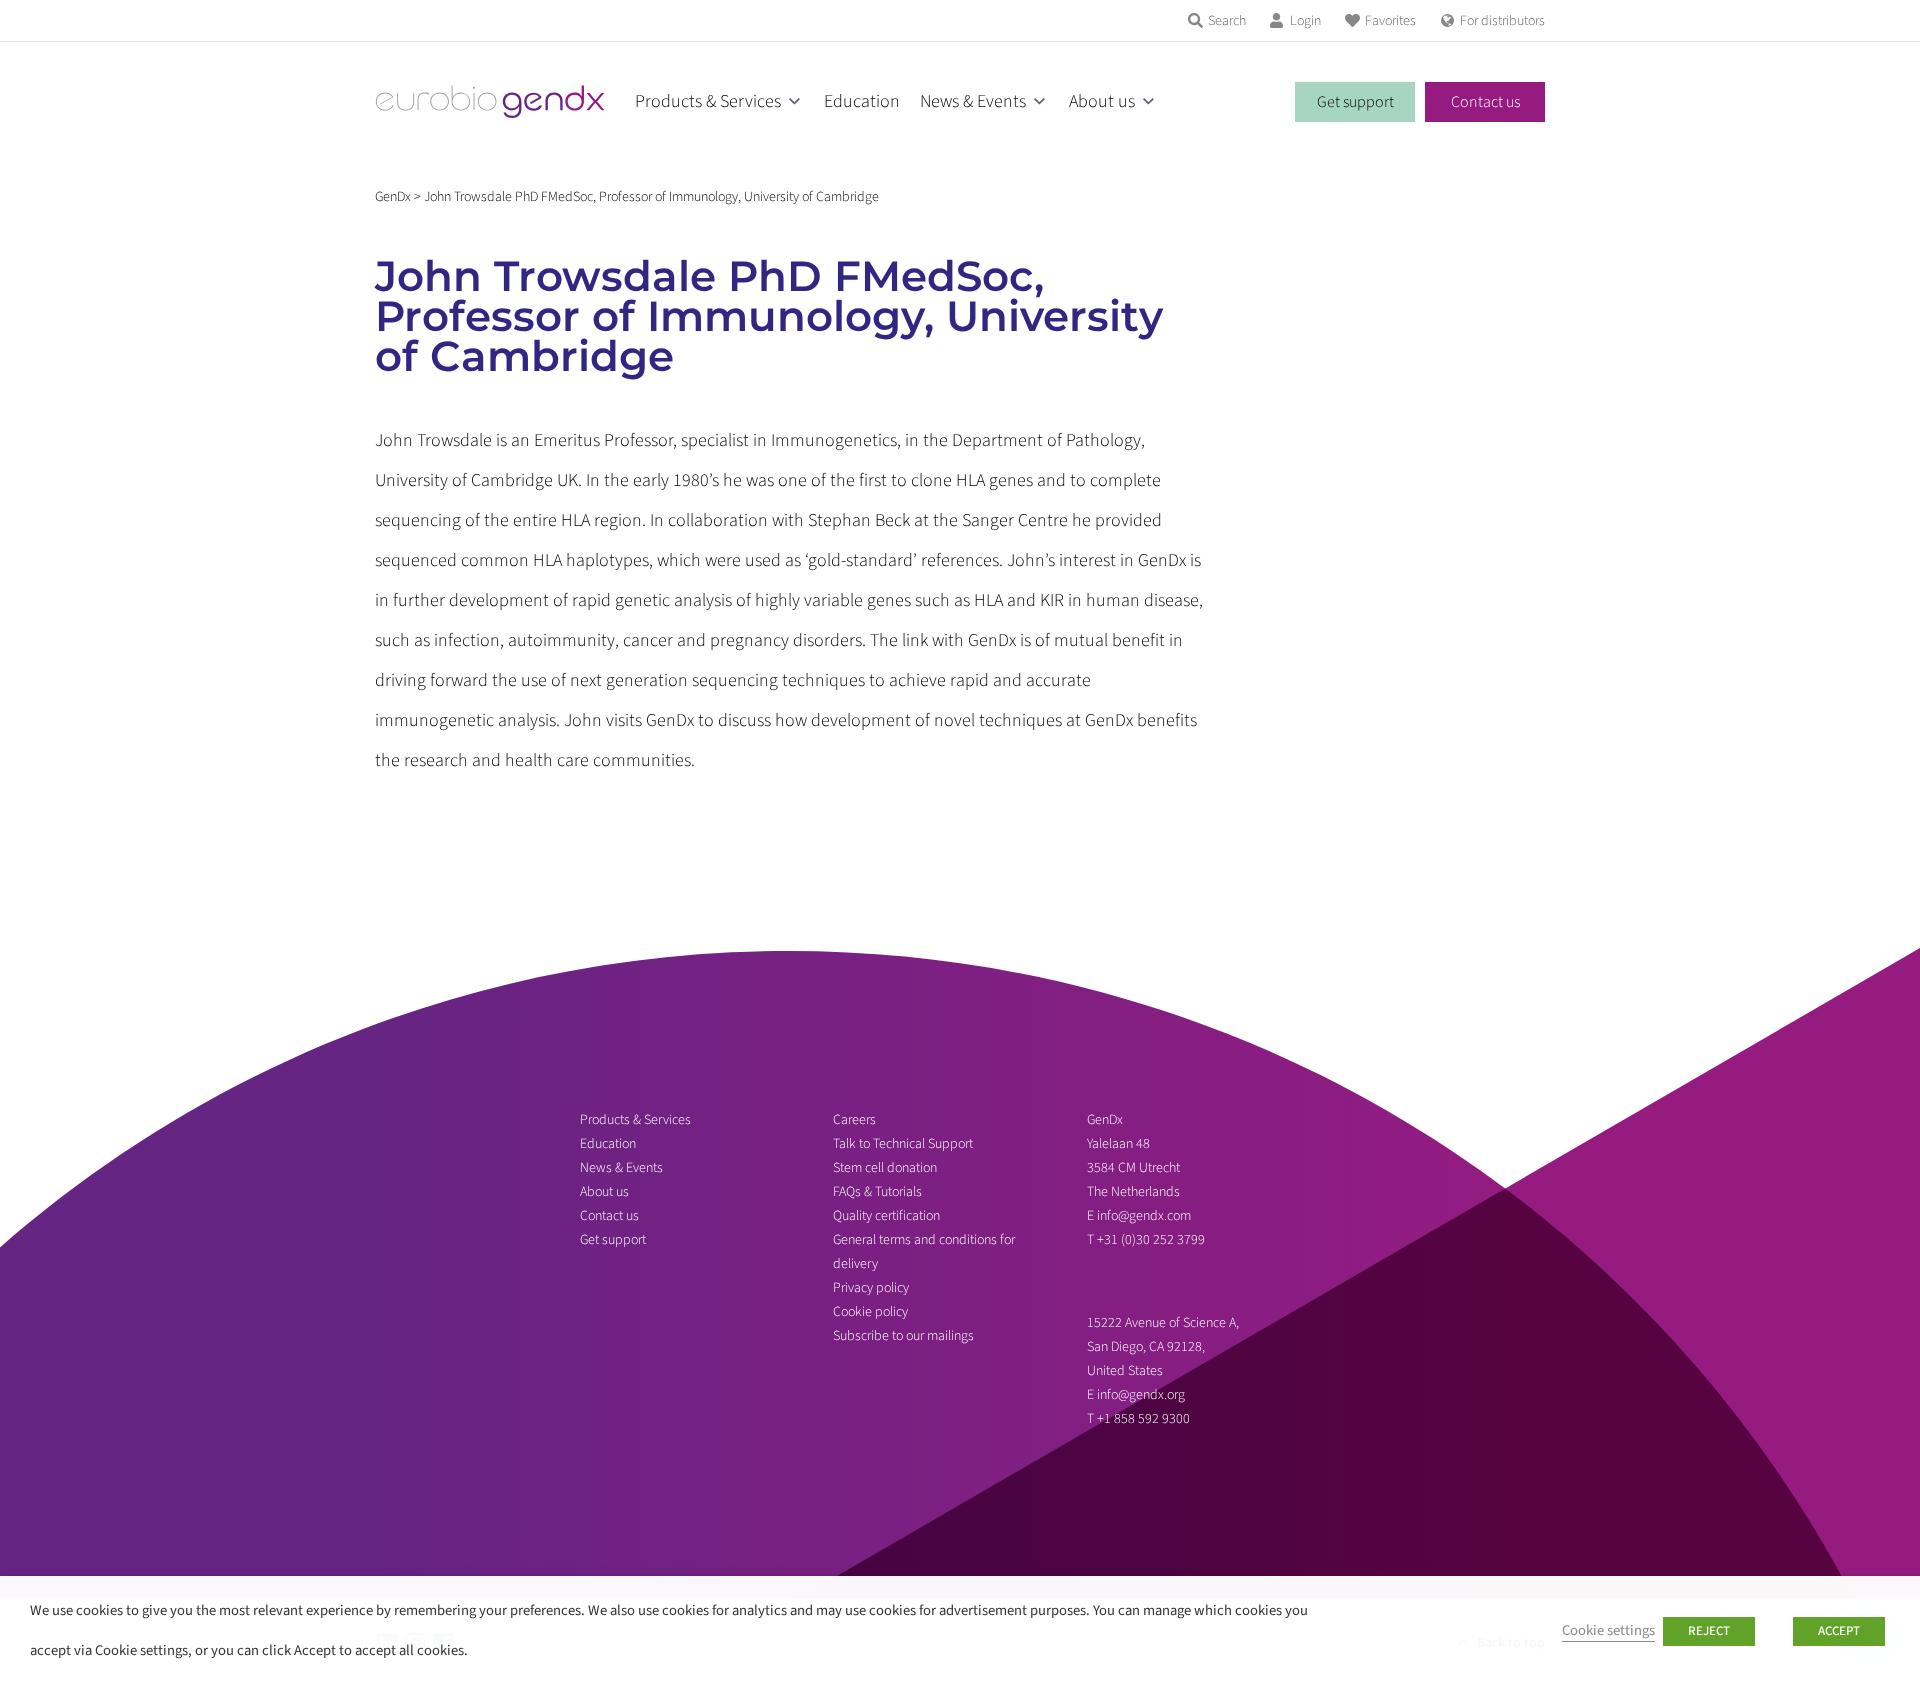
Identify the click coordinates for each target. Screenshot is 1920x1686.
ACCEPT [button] (1839, 1631)
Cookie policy (870, 1312)
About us (1102, 101)
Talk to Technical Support (903, 1144)
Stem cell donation (885, 1168)
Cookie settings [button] (1608, 1630)
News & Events (973, 101)
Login (1305, 21)
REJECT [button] (1709, 1631)
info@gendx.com (1144, 1216)
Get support (1355, 102)
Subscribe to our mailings (903, 1336)
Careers (854, 1120)
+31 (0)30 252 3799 (1152, 1240)
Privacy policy (871, 1288)
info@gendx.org (1141, 1395)
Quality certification (886, 1216)
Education (862, 101)
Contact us (1485, 102)
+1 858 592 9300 (1143, 1419)
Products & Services (708, 101)
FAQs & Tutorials (877, 1192)
